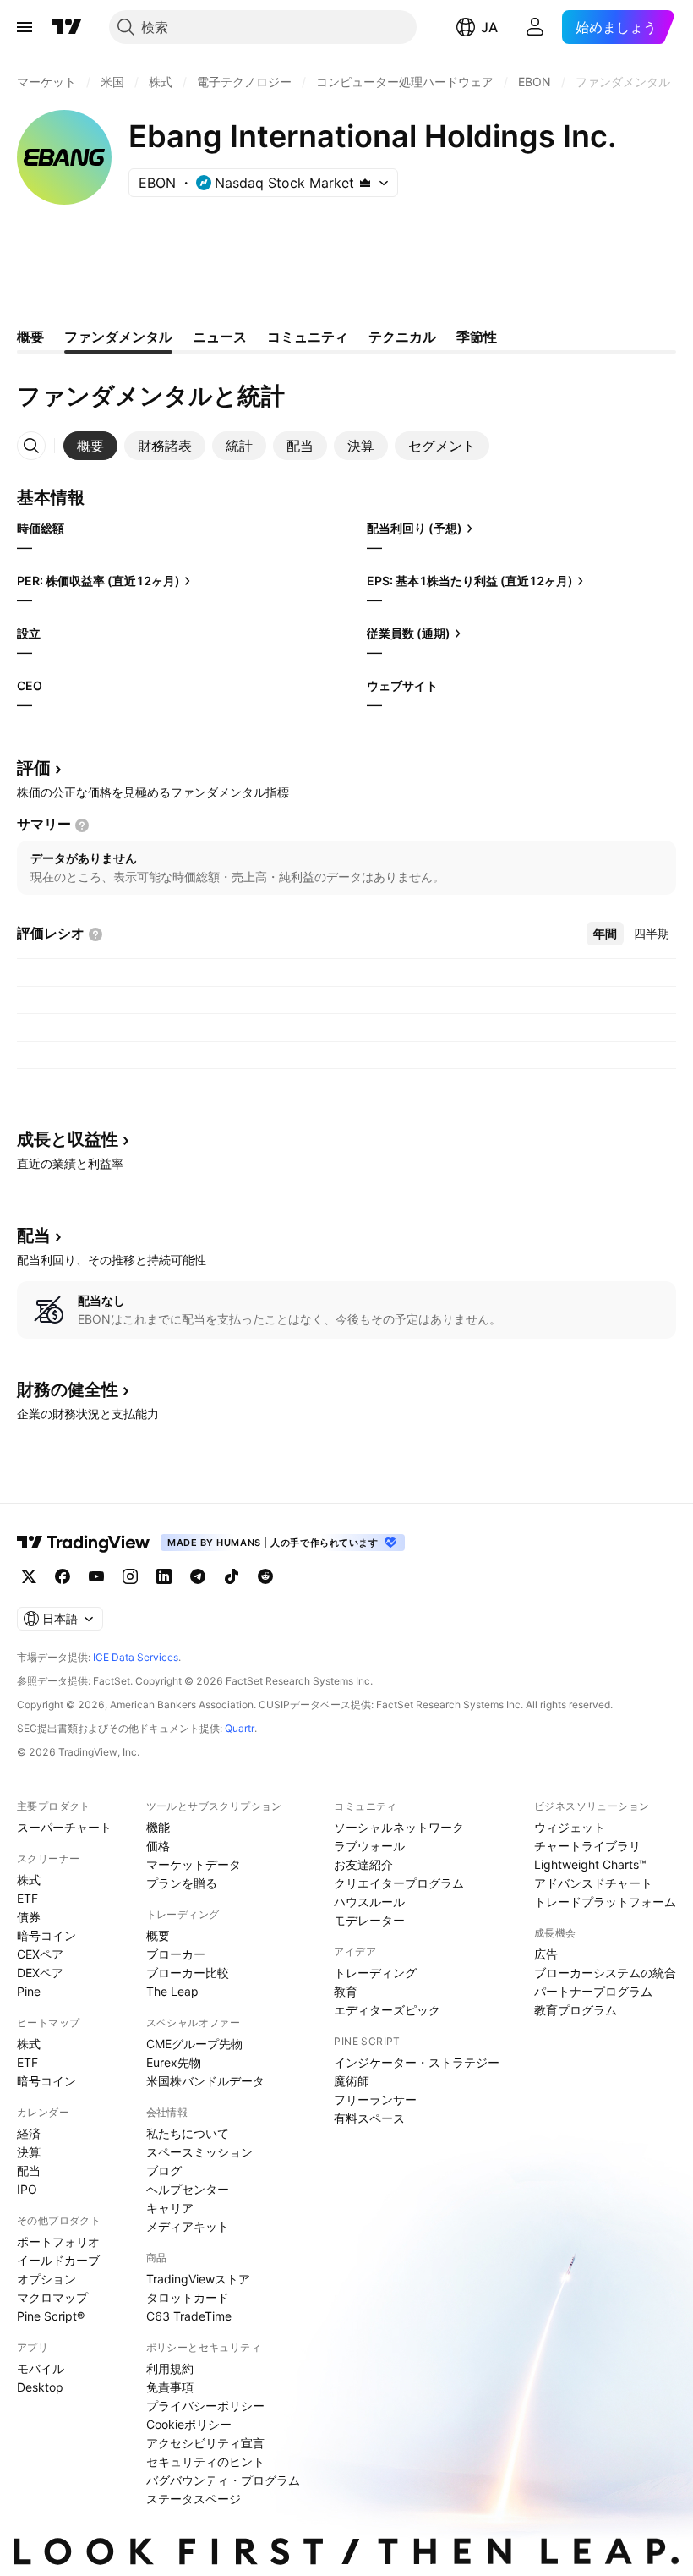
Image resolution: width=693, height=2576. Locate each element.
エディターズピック (387, 2010)
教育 (346, 1991)
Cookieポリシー (189, 2424)
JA (489, 27)
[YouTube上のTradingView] (96, 1576)
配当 (29, 2170)
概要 (158, 1935)
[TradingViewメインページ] (84, 1543)
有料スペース (369, 2118)
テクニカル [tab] (402, 337)
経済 (29, 2133)
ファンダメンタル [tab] (118, 337)
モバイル (41, 2368)
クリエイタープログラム (399, 1883)
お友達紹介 (363, 1864)
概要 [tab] (30, 337)
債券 (29, 1917)
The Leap (172, 1991)
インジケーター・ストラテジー (417, 2062)
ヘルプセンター (188, 2189)
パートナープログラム (593, 1991)
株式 (29, 1880)
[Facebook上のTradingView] (63, 1576)
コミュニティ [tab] (308, 337)
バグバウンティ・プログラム (223, 2480)
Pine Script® (51, 2316)
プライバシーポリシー (205, 2406)
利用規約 (170, 2368)
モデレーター (369, 1920)
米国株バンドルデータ (205, 2081)
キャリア (170, 2208)
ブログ (164, 2170)
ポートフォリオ (58, 2242)
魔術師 (352, 2081)
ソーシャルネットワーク (399, 1827)
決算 (29, 2152)
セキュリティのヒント (205, 2461)
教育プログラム (576, 2010)
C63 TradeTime (189, 2316)
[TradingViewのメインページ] (67, 27)
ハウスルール (369, 1902)
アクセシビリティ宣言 (205, 2443)
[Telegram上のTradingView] (198, 1576)
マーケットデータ (194, 1864)
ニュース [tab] (220, 337)
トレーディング (375, 1973)
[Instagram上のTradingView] (130, 1576)
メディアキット (188, 2226)
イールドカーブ (58, 2260)
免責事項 (170, 2387)
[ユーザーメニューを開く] (535, 27)
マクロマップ (52, 2297)
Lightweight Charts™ (590, 1864)
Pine (29, 1991)
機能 (158, 1827)
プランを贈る (182, 1883)
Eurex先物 (174, 2062)
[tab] (90, 446)
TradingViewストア (198, 2279)
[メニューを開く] (25, 27)
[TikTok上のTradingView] (232, 1576)
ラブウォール (369, 1846)
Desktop (40, 2387)
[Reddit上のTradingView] (265, 1576)
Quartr (240, 1728)
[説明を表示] (82, 825)
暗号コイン (46, 1935)
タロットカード (188, 2297)
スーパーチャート (64, 1827)
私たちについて (188, 2133)
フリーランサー (375, 2099)
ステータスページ (194, 2499)
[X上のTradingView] (29, 1576)
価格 (158, 1846)
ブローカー (176, 1954)
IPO (27, 2189)
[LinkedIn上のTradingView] (164, 1576)
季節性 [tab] (477, 337)
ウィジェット (570, 1827)
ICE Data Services (136, 1657)
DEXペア (40, 1973)
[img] (365, 183)
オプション (46, 2279)
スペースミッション (199, 2152)
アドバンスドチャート (593, 1883)
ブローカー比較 (188, 1973)
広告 (546, 1954)
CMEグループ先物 (194, 2044)
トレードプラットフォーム (605, 1902)
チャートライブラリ (587, 1846)
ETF (27, 1898)
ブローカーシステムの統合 (605, 1973)
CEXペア (40, 1954)
